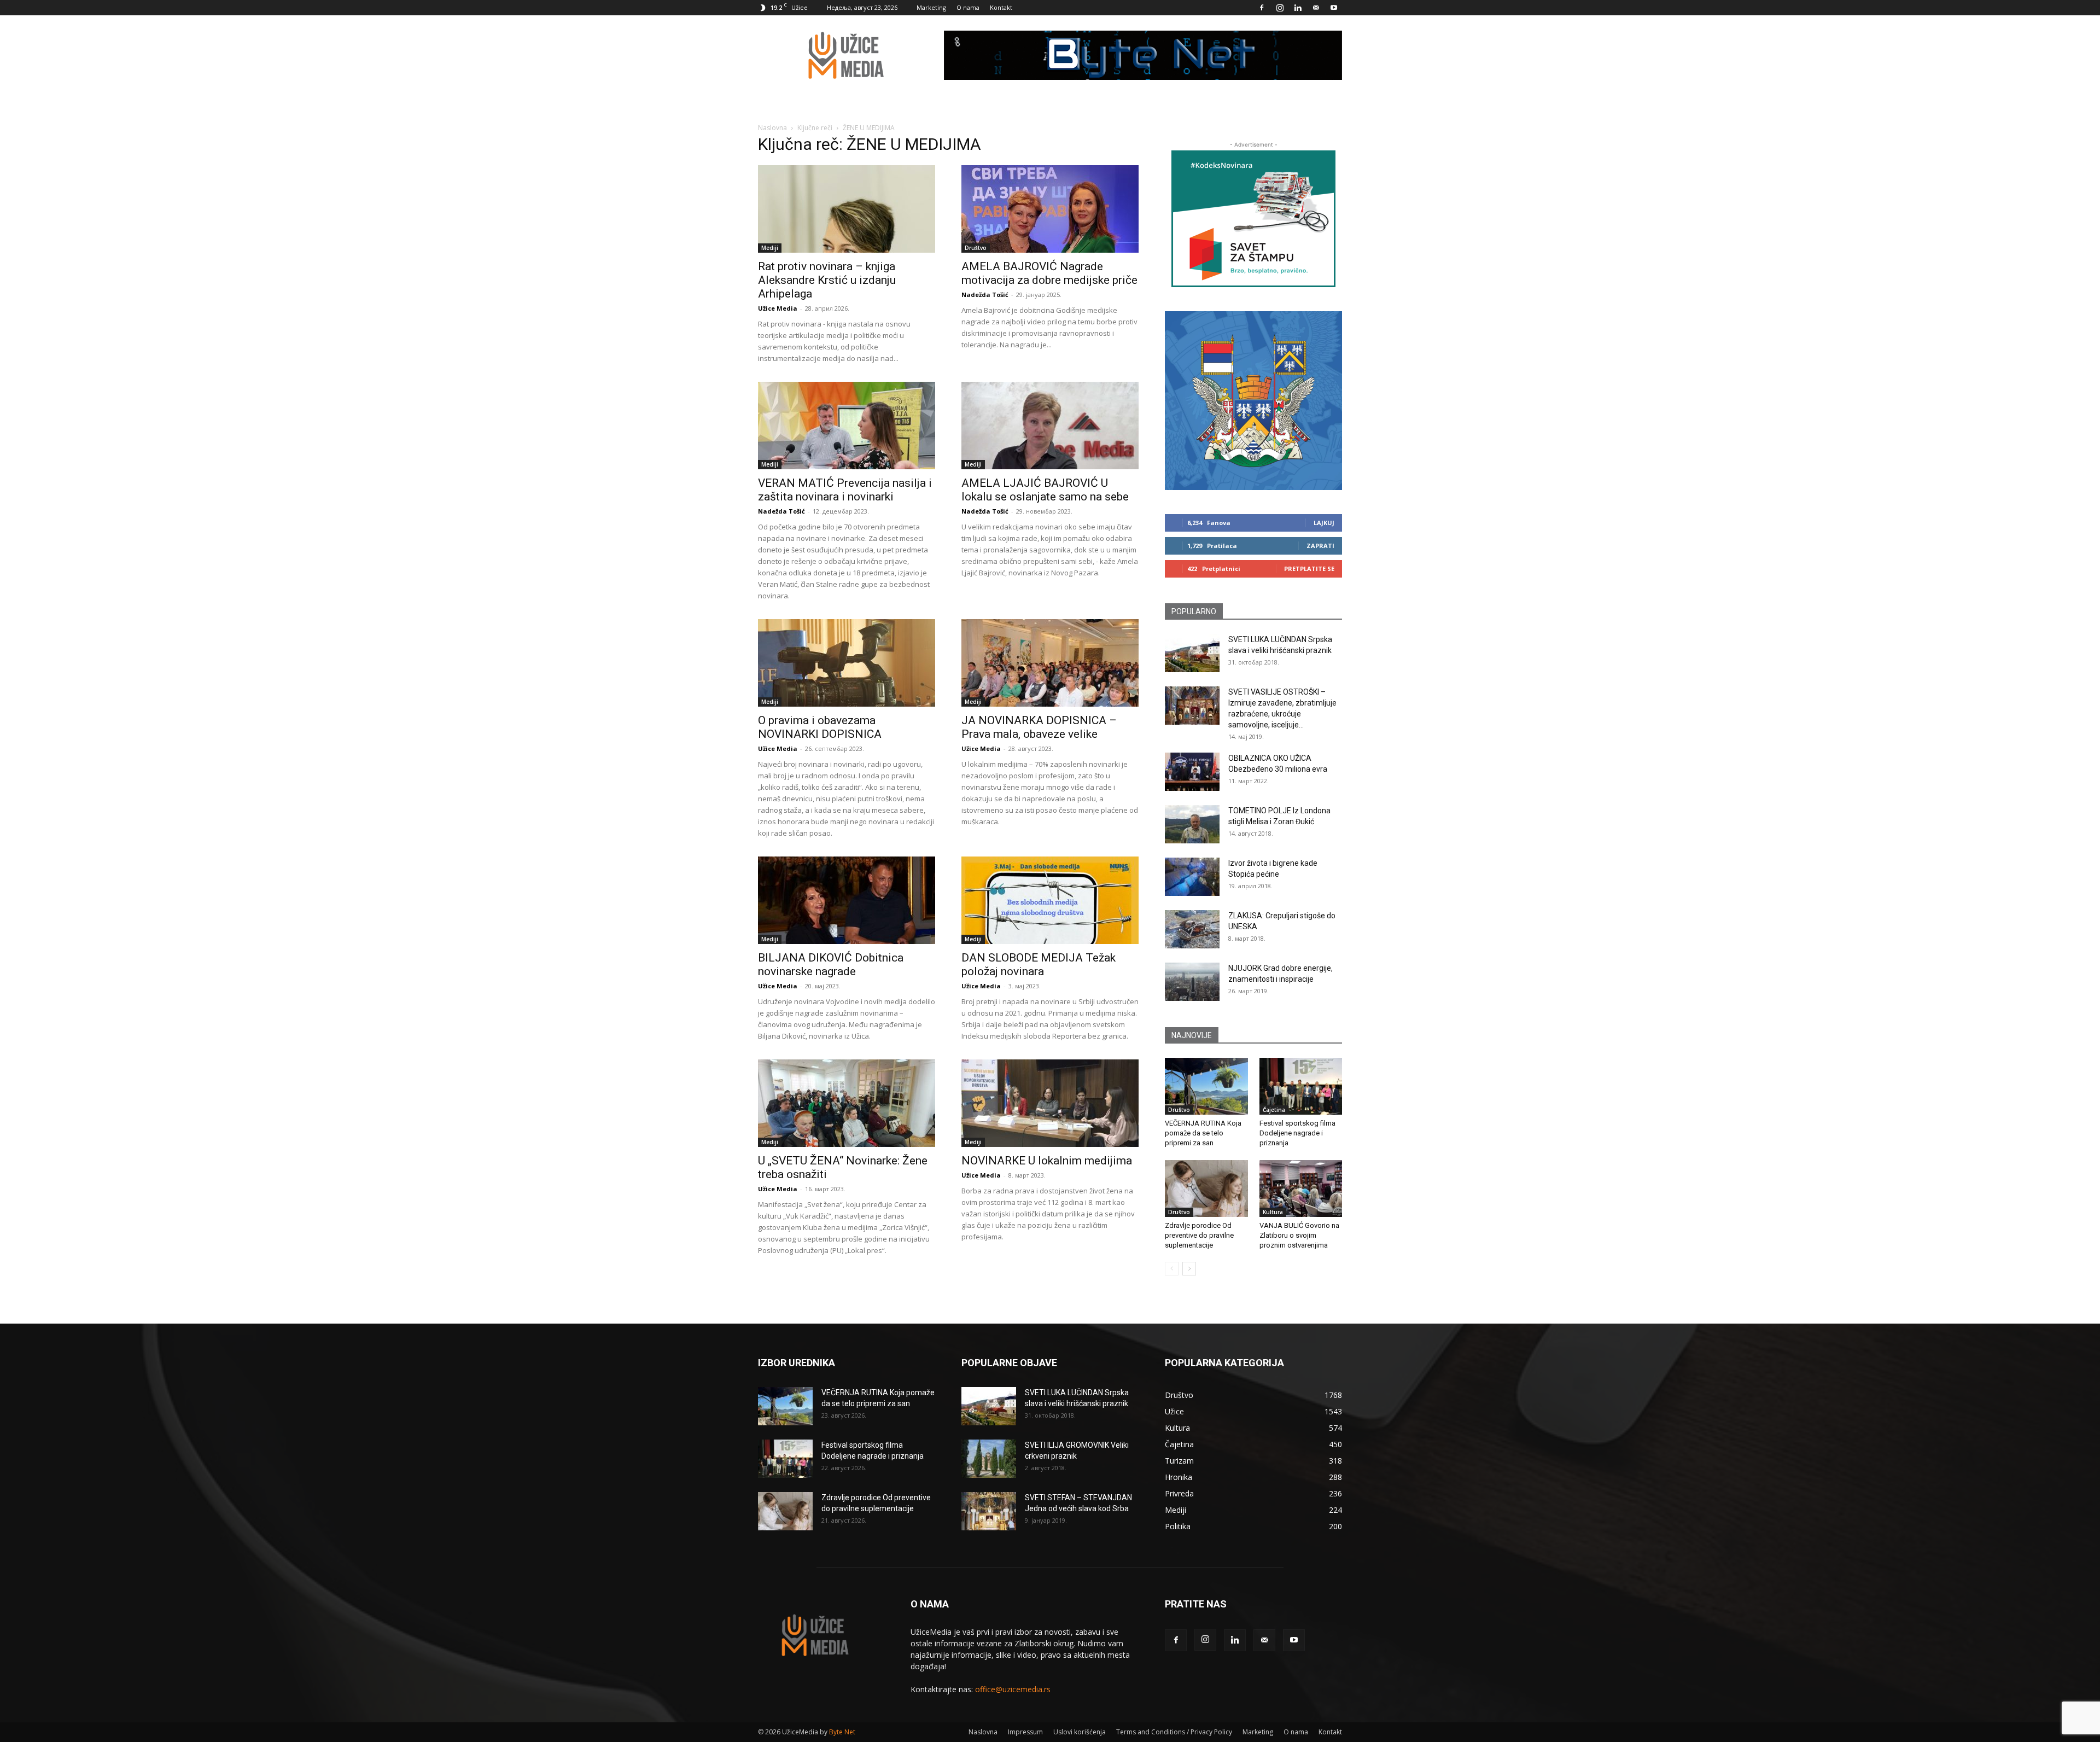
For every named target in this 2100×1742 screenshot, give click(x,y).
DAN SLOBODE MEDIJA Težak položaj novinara (1039, 965)
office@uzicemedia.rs (1013, 1689)
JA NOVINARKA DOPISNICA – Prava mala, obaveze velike (1039, 727)
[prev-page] (1172, 1269)
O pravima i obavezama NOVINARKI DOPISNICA (820, 727)
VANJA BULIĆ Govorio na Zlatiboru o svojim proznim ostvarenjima (1299, 1235)
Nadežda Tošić (985, 295)
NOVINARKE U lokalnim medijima (1047, 1161)
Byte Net (842, 1732)
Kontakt (1001, 7)
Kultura (1273, 1212)
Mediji (770, 248)
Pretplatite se (1309, 569)
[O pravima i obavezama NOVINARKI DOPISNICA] (847, 663)
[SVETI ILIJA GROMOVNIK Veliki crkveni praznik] (989, 1459)
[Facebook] (1262, 8)
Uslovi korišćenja (1080, 1732)
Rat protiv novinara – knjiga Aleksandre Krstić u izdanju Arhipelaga (827, 280)
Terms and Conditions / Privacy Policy (1174, 1732)
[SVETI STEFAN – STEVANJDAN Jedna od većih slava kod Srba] (989, 1511)
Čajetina (1274, 1110)
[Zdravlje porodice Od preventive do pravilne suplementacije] (1206, 1188)
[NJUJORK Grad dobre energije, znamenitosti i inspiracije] (1192, 982)
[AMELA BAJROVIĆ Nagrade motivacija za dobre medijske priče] (1050, 209)
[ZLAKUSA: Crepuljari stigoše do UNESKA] (1192, 929)
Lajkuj (1324, 523)
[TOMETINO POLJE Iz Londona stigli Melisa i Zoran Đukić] (1192, 824)
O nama (968, 7)
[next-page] (1189, 1269)
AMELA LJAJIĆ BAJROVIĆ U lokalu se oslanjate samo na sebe (1045, 490)
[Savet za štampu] (1253, 219)
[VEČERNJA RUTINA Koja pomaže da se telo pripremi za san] (1206, 1086)
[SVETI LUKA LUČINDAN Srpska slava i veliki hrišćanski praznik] (1192, 653)
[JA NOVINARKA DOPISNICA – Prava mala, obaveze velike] (1050, 663)
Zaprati (1320, 546)
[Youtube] (1334, 8)
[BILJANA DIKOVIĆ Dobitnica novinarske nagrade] (847, 900)
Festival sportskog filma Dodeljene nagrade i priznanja (1297, 1133)
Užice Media (778, 308)
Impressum (1025, 1732)
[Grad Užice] (1253, 401)
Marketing (931, 7)
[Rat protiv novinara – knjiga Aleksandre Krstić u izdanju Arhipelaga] (847, 209)
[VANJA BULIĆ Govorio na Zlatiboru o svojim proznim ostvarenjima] (1301, 1188)
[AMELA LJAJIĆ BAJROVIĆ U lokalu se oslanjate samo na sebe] (1050, 426)
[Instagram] (1280, 8)
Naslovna (772, 128)
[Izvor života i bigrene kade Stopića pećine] (1192, 877)
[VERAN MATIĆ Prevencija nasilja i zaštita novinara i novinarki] (847, 426)
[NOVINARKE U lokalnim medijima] (1050, 1103)
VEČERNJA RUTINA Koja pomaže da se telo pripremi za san (1203, 1133)
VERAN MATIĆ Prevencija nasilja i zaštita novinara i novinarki (845, 490)
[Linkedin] (1298, 8)
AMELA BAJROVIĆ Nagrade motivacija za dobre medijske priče (1049, 273)
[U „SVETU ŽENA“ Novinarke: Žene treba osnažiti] (847, 1103)
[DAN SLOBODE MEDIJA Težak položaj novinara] (1050, 900)
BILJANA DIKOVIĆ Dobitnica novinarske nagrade (831, 965)
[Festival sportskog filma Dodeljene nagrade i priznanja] (1301, 1086)
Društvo (976, 248)
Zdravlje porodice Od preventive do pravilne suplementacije (1199, 1235)
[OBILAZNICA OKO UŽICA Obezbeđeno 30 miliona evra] (1192, 772)
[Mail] (1316, 8)
